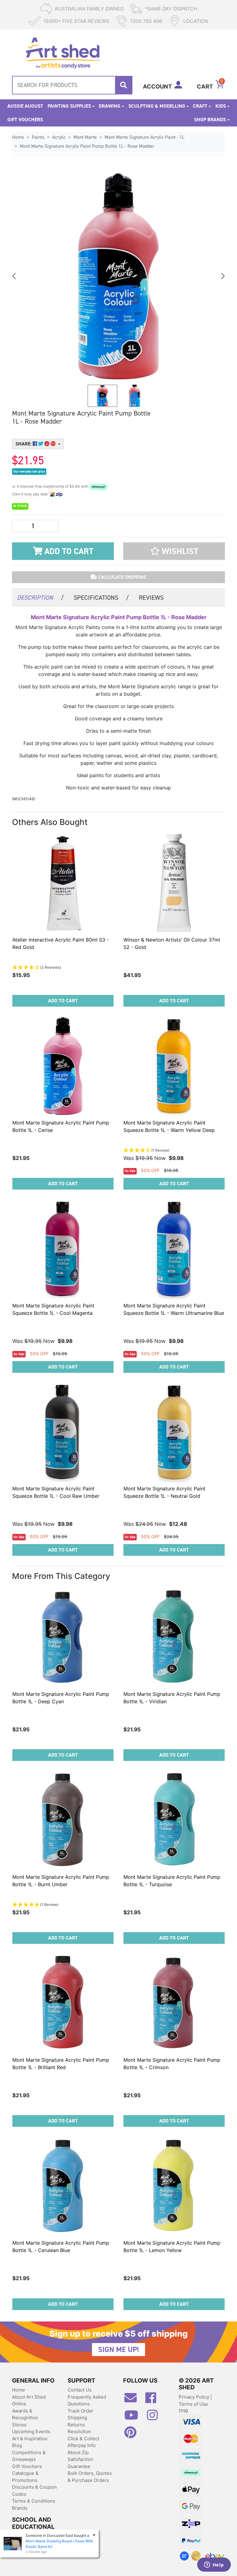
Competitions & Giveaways (29, 2456)
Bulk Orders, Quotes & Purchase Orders (90, 2477)
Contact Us (80, 2390)
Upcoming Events (31, 2431)
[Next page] (222, 276)
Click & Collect (83, 2439)
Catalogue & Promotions (25, 2477)
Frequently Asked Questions (87, 2400)
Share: (24, 444)
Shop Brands (210, 120)
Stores (19, 2425)
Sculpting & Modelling (157, 106)
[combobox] (72, 85)
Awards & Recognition (25, 2414)
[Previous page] (15, 276)
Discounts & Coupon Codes (34, 2491)
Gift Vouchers (25, 120)
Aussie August (25, 106)
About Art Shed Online (29, 2400)
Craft (200, 106)
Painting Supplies (69, 106)
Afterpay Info (82, 2445)
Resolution (79, 2431)
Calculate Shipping (122, 577)
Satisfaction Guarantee (80, 2463)
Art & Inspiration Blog (30, 2442)
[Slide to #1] (102, 396)
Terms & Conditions (34, 2501)
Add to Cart (68, 551)
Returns (76, 2425)
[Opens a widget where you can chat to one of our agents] (214, 2565)
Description (40, 598)
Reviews (151, 598)
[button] (174, 551)
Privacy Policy (195, 2397)
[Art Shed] (63, 52)
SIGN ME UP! (118, 2350)
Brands (20, 2508)
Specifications (101, 598)
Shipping (77, 2418)
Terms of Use (193, 2404)
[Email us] (134, 2400)
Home (19, 2390)
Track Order (81, 2411)
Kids (221, 106)
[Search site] (123, 85)
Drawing (110, 106)
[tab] (40, 597)
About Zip (78, 2452)
